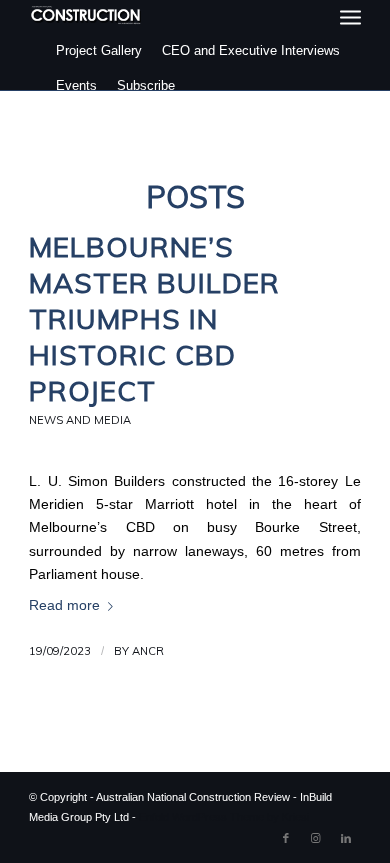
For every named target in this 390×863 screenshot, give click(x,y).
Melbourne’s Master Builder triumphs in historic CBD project (154, 318)
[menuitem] (350, 17)
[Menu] (350, 17)
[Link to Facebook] (286, 838)
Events (76, 85)
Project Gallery (99, 50)
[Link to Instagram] (316, 838)
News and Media (80, 420)
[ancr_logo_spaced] (86, 15)
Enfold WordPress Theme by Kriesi (224, 817)
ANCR (148, 651)
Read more (64, 605)
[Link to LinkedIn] (346, 838)
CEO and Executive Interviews (251, 50)
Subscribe (146, 85)
